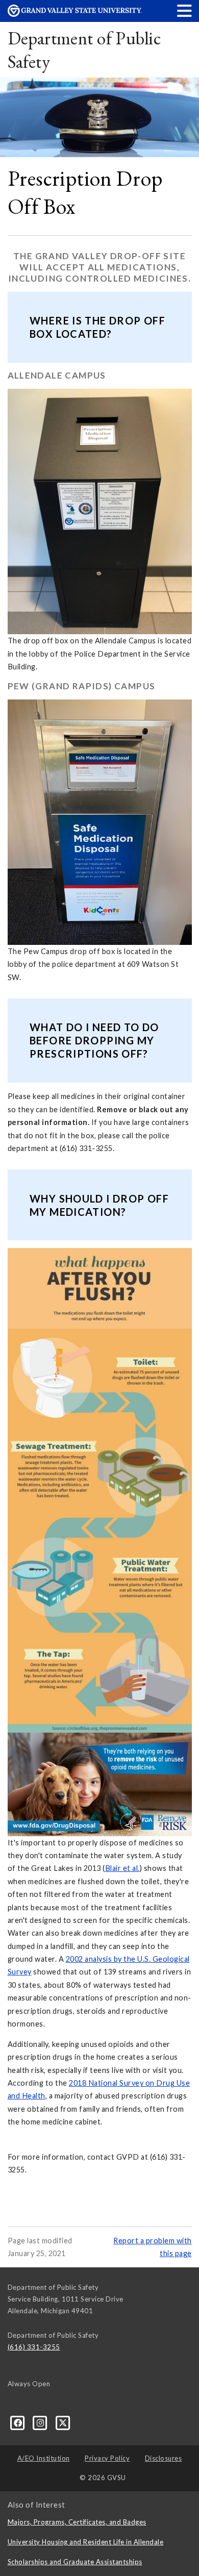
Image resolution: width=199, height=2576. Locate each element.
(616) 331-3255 (34, 2347)
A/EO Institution (44, 2458)
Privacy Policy (107, 2458)
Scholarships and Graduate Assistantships (75, 2562)
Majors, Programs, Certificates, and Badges (77, 2522)
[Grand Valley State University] (75, 14)
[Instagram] (41, 2422)
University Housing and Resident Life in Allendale (86, 2542)
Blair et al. (122, 1868)
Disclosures (164, 2458)
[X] (63, 2422)
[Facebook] (19, 2422)
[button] (185, 10)
